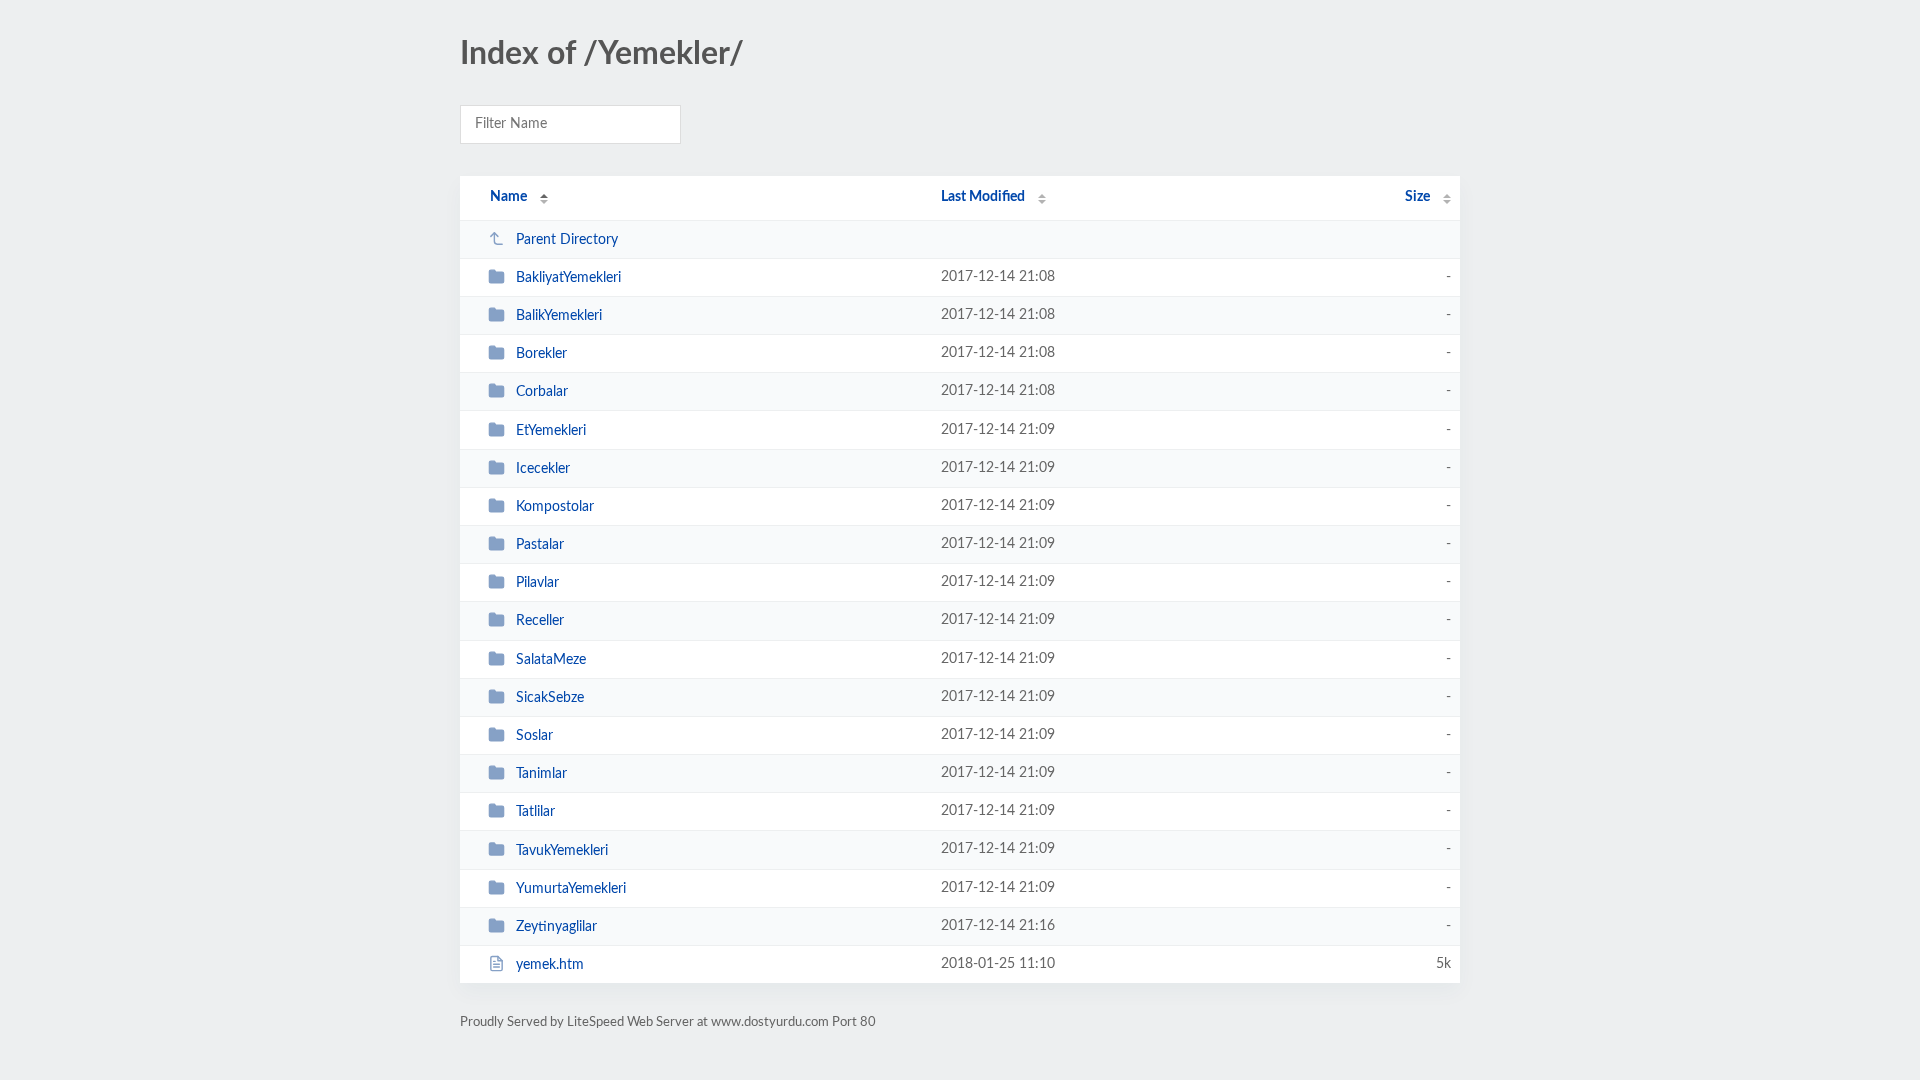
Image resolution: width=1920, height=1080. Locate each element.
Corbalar (542, 392)
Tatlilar (535, 812)
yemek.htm (550, 965)
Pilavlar (537, 583)
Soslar (534, 736)
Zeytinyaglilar (556, 927)
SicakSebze (550, 698)
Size (1417, 197)
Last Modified (983, 197)
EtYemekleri (551, 431)
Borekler (541, 354)
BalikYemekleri (559, 316)
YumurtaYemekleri (571, 889)
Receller (540, 621)
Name (508, 197)
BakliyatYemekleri (568, 278)
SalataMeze (551, 660)
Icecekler (543, 469)
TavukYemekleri (562, 850)
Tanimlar (541, 774)
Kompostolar (555, 507)
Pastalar (540, 545)
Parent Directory (567, 240)
